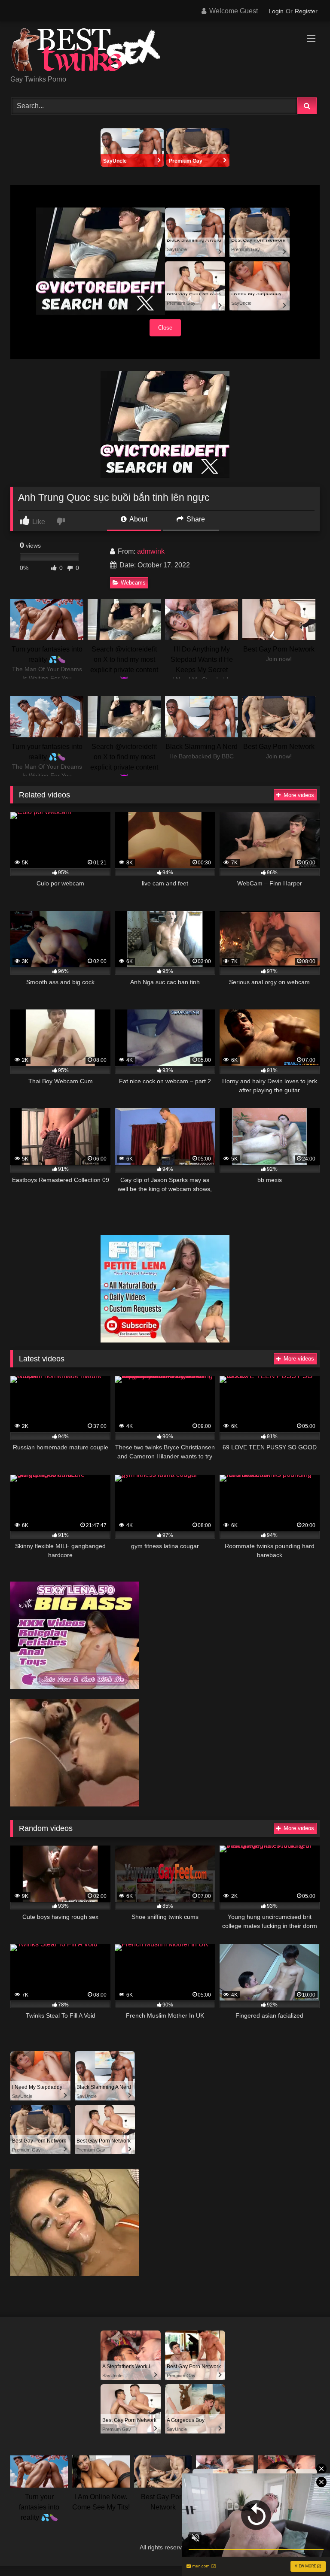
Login (276, 11)
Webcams (133, 583)
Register (306, 11)
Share (195, 519)
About (138, 519)
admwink (151, 551)
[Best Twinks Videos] (165, 51)
